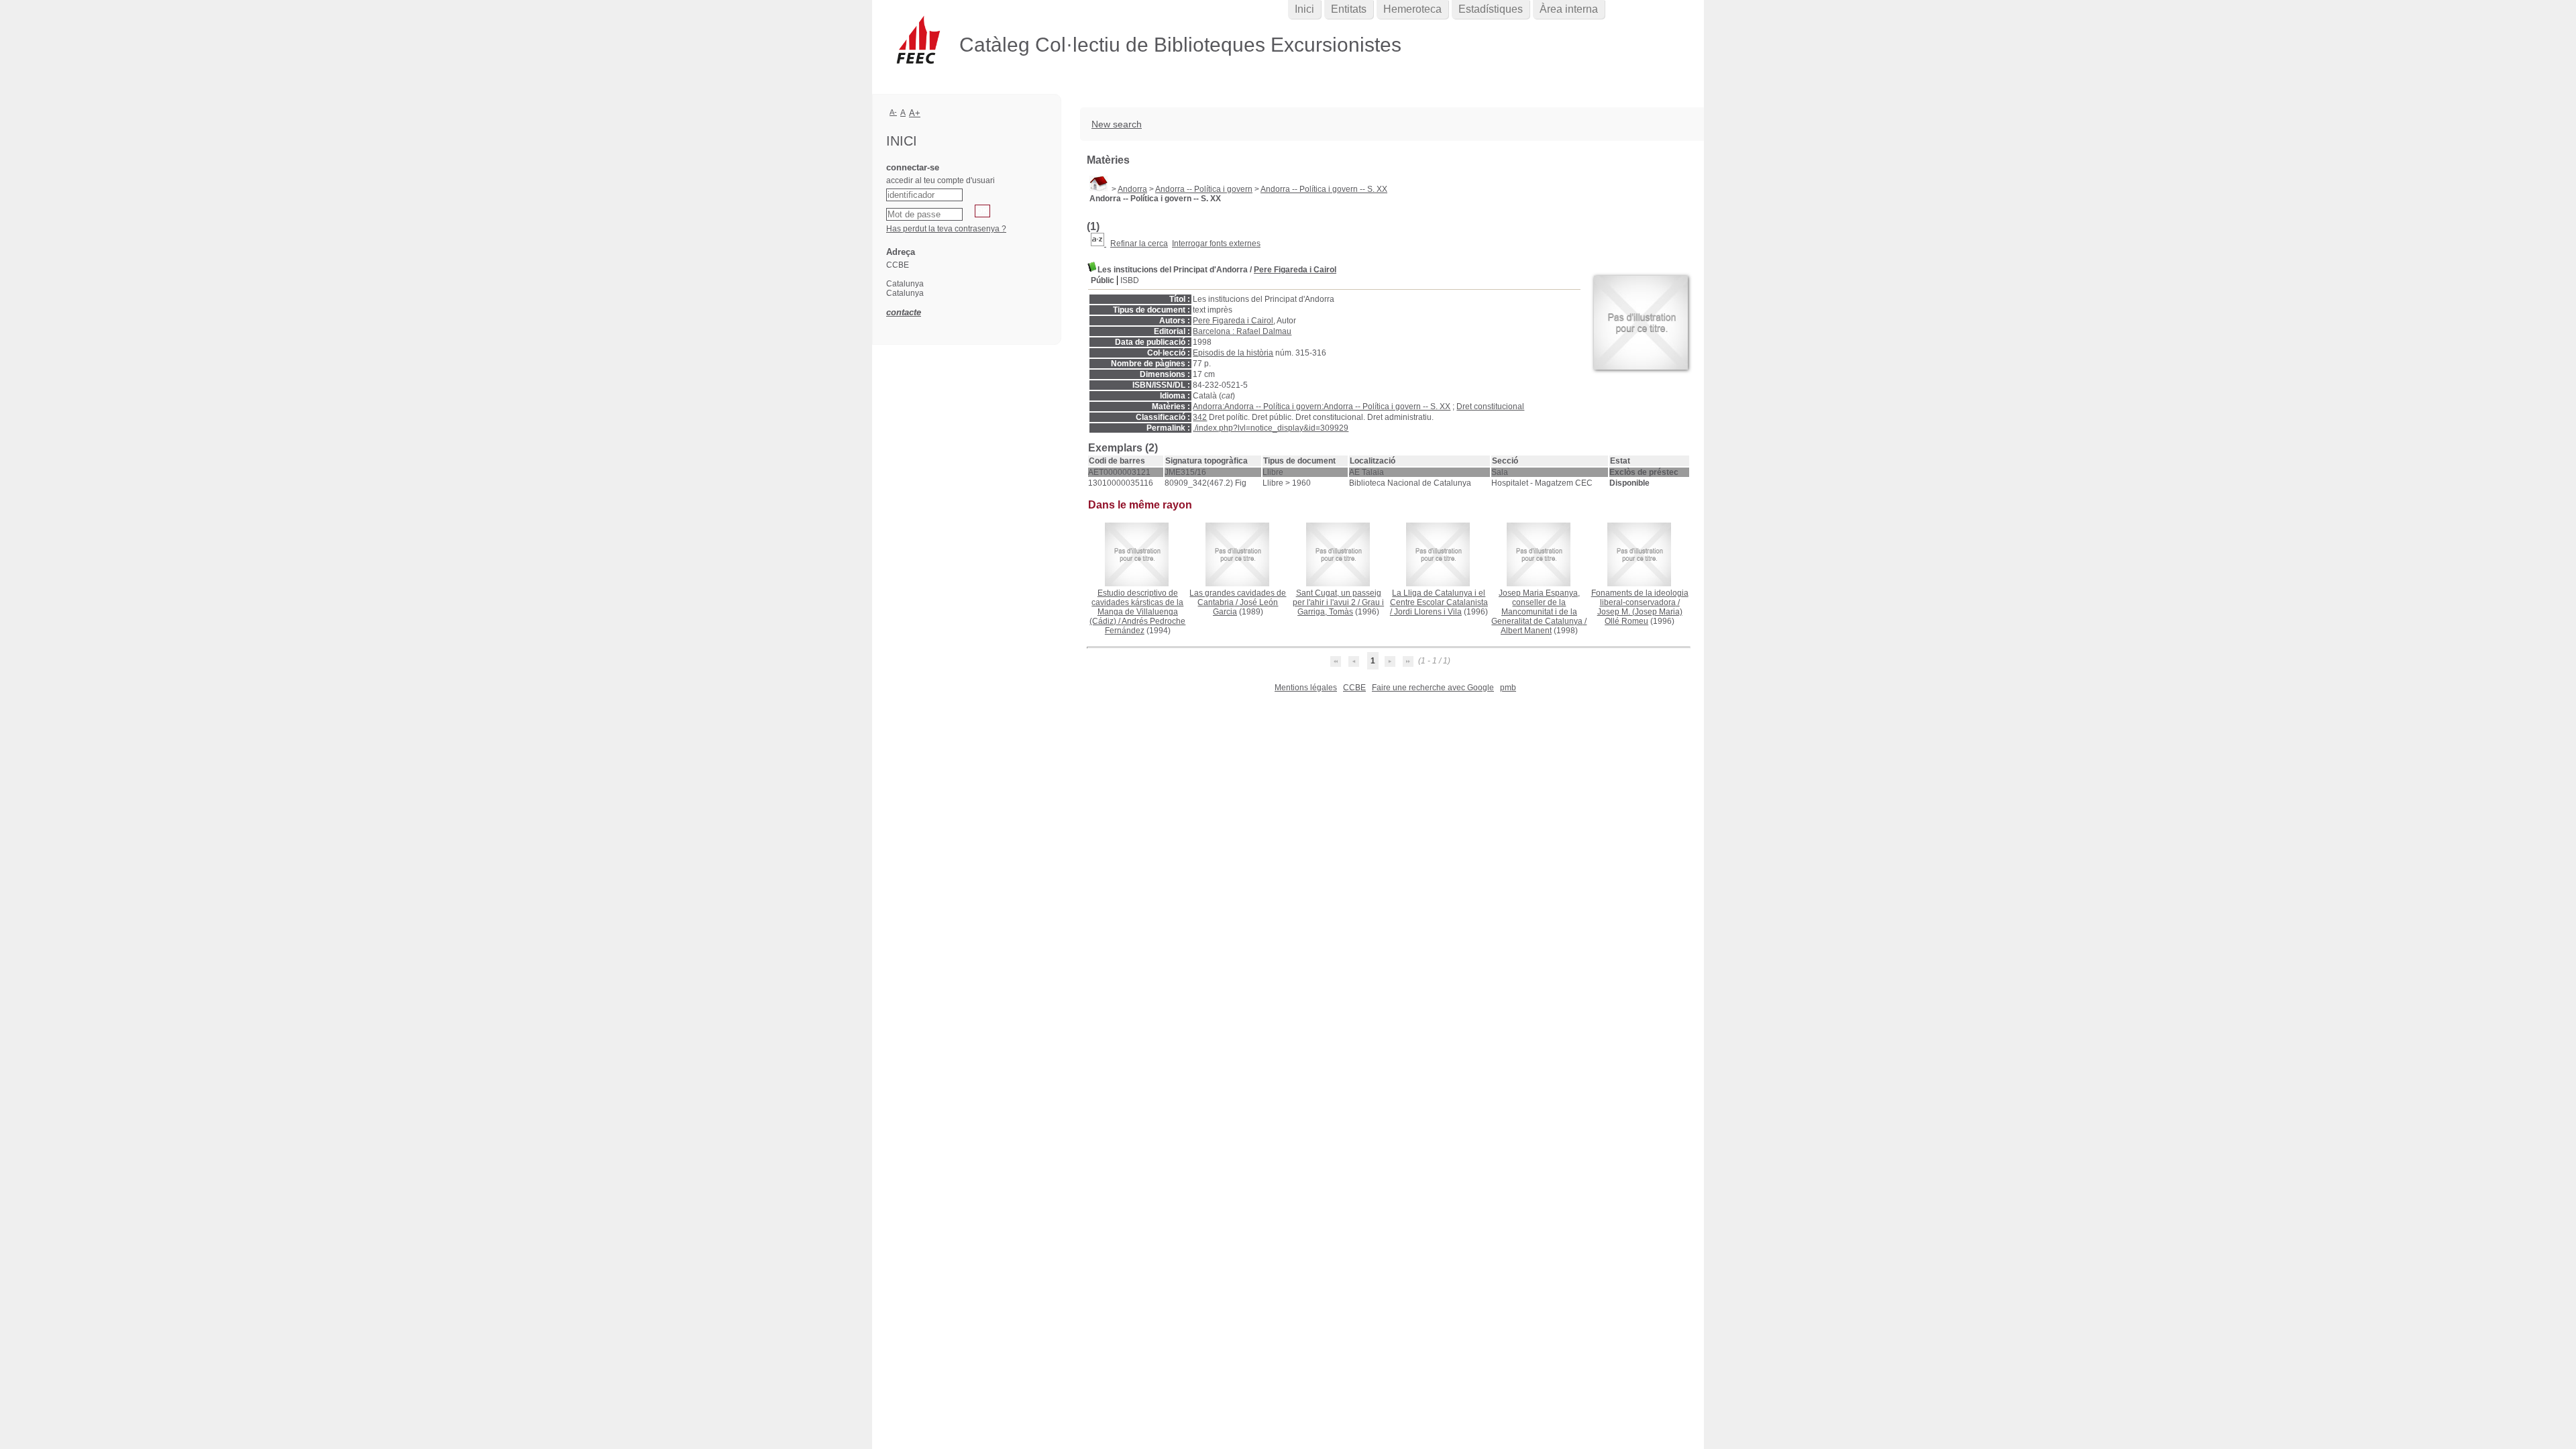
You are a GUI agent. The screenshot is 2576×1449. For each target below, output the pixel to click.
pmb (1508, 688)
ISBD (1130, 280)
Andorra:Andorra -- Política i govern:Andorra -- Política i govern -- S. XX (1322, 407)
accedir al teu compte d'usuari (941, 180)
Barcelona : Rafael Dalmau (1242, 331)
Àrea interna (1569, 9)
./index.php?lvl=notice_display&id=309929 (1271, 428)
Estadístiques (1491, 9)
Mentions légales (1306, 688)
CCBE (1354, 688)
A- (893, 112)
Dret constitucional (1490, 407)
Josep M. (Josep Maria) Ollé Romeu (1640, 616)
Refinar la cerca (1139, 244)
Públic (1103, 280)
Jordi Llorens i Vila (1428, 612)
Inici (1304, 9)
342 (1200, 417)
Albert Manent (1526, 631)
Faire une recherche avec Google (1433, 688)
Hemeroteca (1412, 9)
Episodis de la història (1233, 353)
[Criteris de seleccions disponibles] (1098, 244)
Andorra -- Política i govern (1204, 189)
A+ (915, 113)
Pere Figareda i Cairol (1295, 270)
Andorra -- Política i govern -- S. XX (1324, 189)
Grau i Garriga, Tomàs (1341, 607)
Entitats (1349, 9)
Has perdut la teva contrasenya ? (946, 229)
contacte (904, 312)
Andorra (1132, 189)
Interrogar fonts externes (1216, 244)
